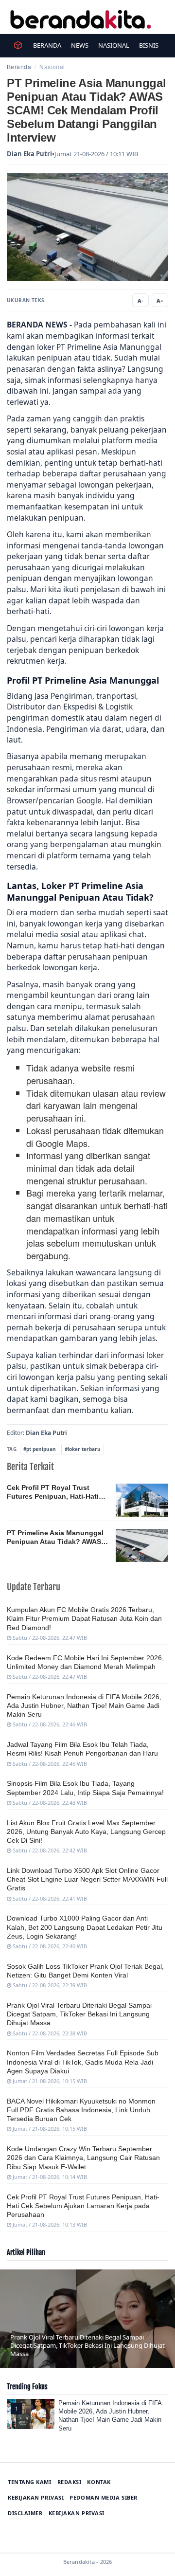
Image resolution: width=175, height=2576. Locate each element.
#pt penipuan (40, 1449)
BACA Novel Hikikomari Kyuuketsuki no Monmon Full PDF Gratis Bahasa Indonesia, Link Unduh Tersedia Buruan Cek (81, 2110)
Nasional (114, 45)
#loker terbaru (83, 1449)
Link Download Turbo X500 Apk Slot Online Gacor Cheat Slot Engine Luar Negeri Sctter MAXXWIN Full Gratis (87, 1879)
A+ (160, 300)
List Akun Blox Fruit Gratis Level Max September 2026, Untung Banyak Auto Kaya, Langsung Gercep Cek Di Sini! (86, 1832)
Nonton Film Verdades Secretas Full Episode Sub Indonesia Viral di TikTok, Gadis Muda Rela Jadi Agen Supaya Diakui (83, 2062)
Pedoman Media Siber (103, 2497)
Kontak (99, 2482)
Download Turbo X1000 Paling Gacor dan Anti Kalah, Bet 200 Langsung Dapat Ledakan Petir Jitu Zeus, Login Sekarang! (85, 1927)
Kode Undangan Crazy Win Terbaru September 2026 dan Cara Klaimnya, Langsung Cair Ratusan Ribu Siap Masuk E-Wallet (83, 2158)
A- (140, 300)
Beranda (47, 45)
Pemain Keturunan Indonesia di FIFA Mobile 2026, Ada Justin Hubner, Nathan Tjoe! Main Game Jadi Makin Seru (84, 1705)
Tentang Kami (30, 2482)
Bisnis (149, 45)
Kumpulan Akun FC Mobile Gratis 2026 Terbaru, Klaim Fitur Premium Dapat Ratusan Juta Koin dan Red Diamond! (84, 1618)
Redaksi (70, 2482)
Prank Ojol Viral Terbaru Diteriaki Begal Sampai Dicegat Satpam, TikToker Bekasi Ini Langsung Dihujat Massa (79, 2014)
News (80, 45)
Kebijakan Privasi (36, 2497)
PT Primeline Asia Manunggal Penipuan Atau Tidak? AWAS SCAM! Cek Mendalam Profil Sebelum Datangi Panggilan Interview (55, 1538)
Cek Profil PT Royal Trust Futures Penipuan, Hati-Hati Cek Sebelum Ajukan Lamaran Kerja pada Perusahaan (56, 1492)
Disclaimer (25, 2513)
